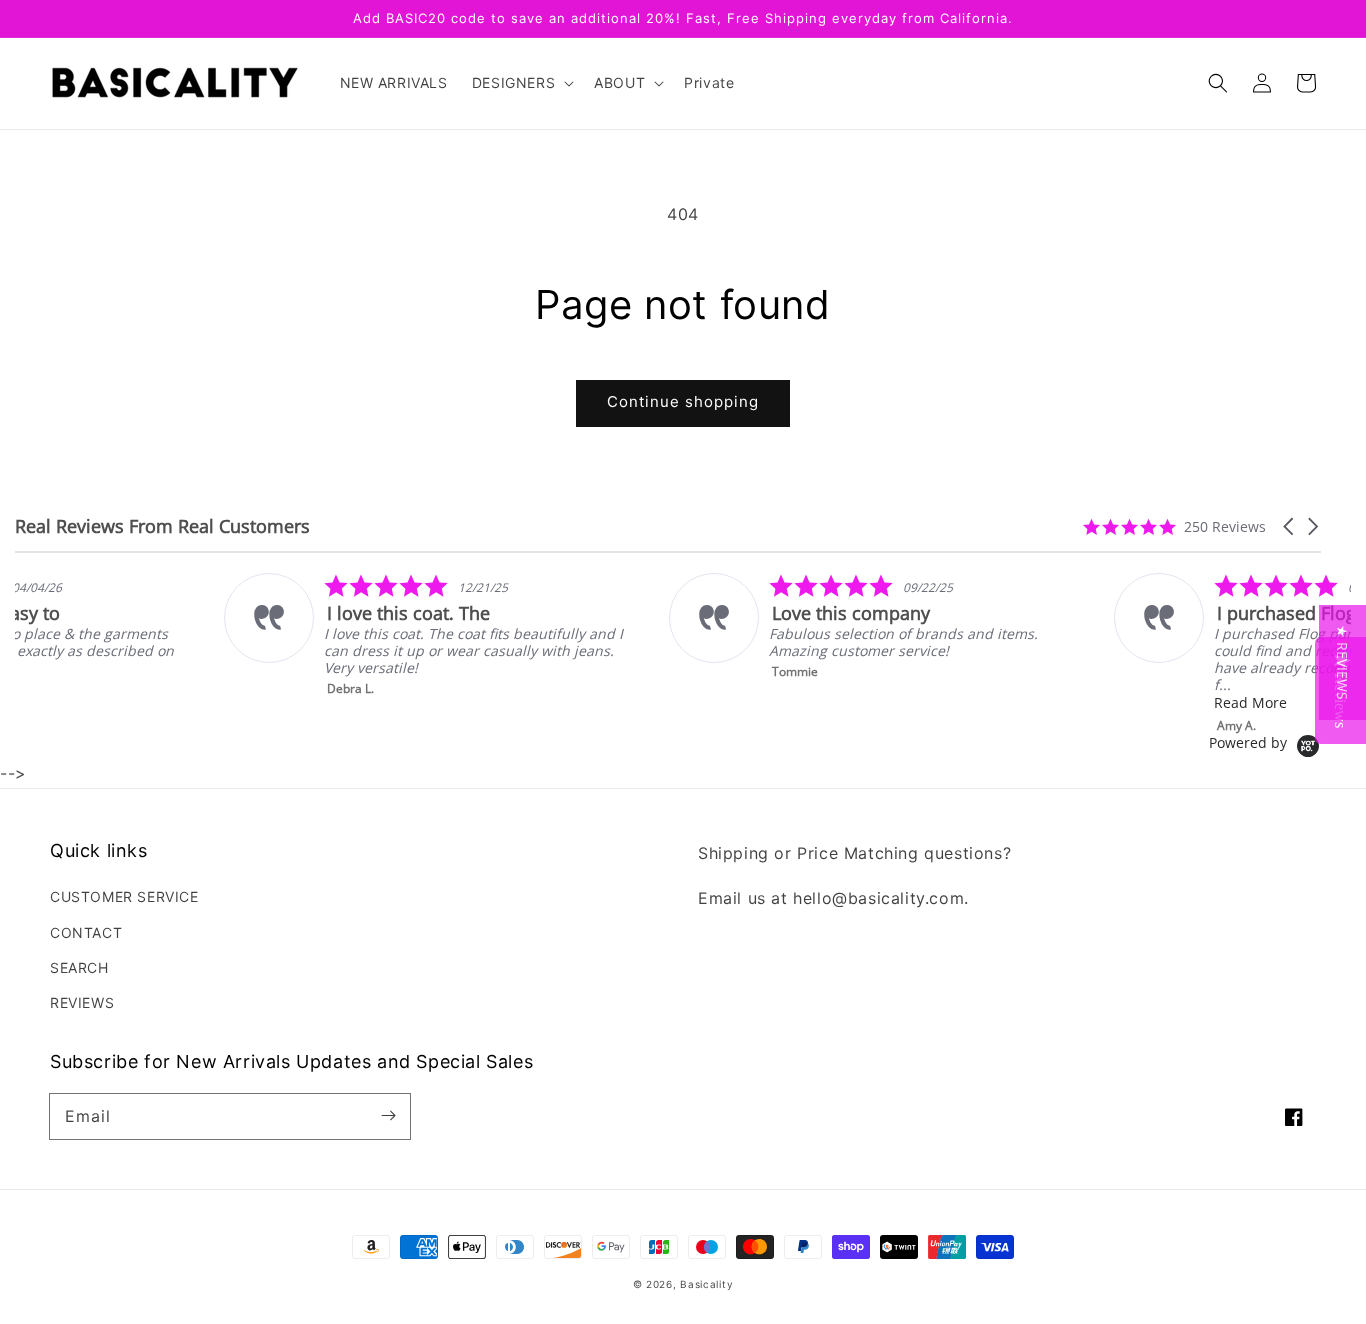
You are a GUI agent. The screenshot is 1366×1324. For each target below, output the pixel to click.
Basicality (706, 1284)
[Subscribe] (388, 1116)
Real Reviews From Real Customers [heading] (162, 526)
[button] (1218, 83)
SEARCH (79, 967)
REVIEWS (82, 1002)
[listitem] (286, 635)
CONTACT (86, 932)
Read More (1111, 702)
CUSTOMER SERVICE (124, 896)
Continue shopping (683, 401)
